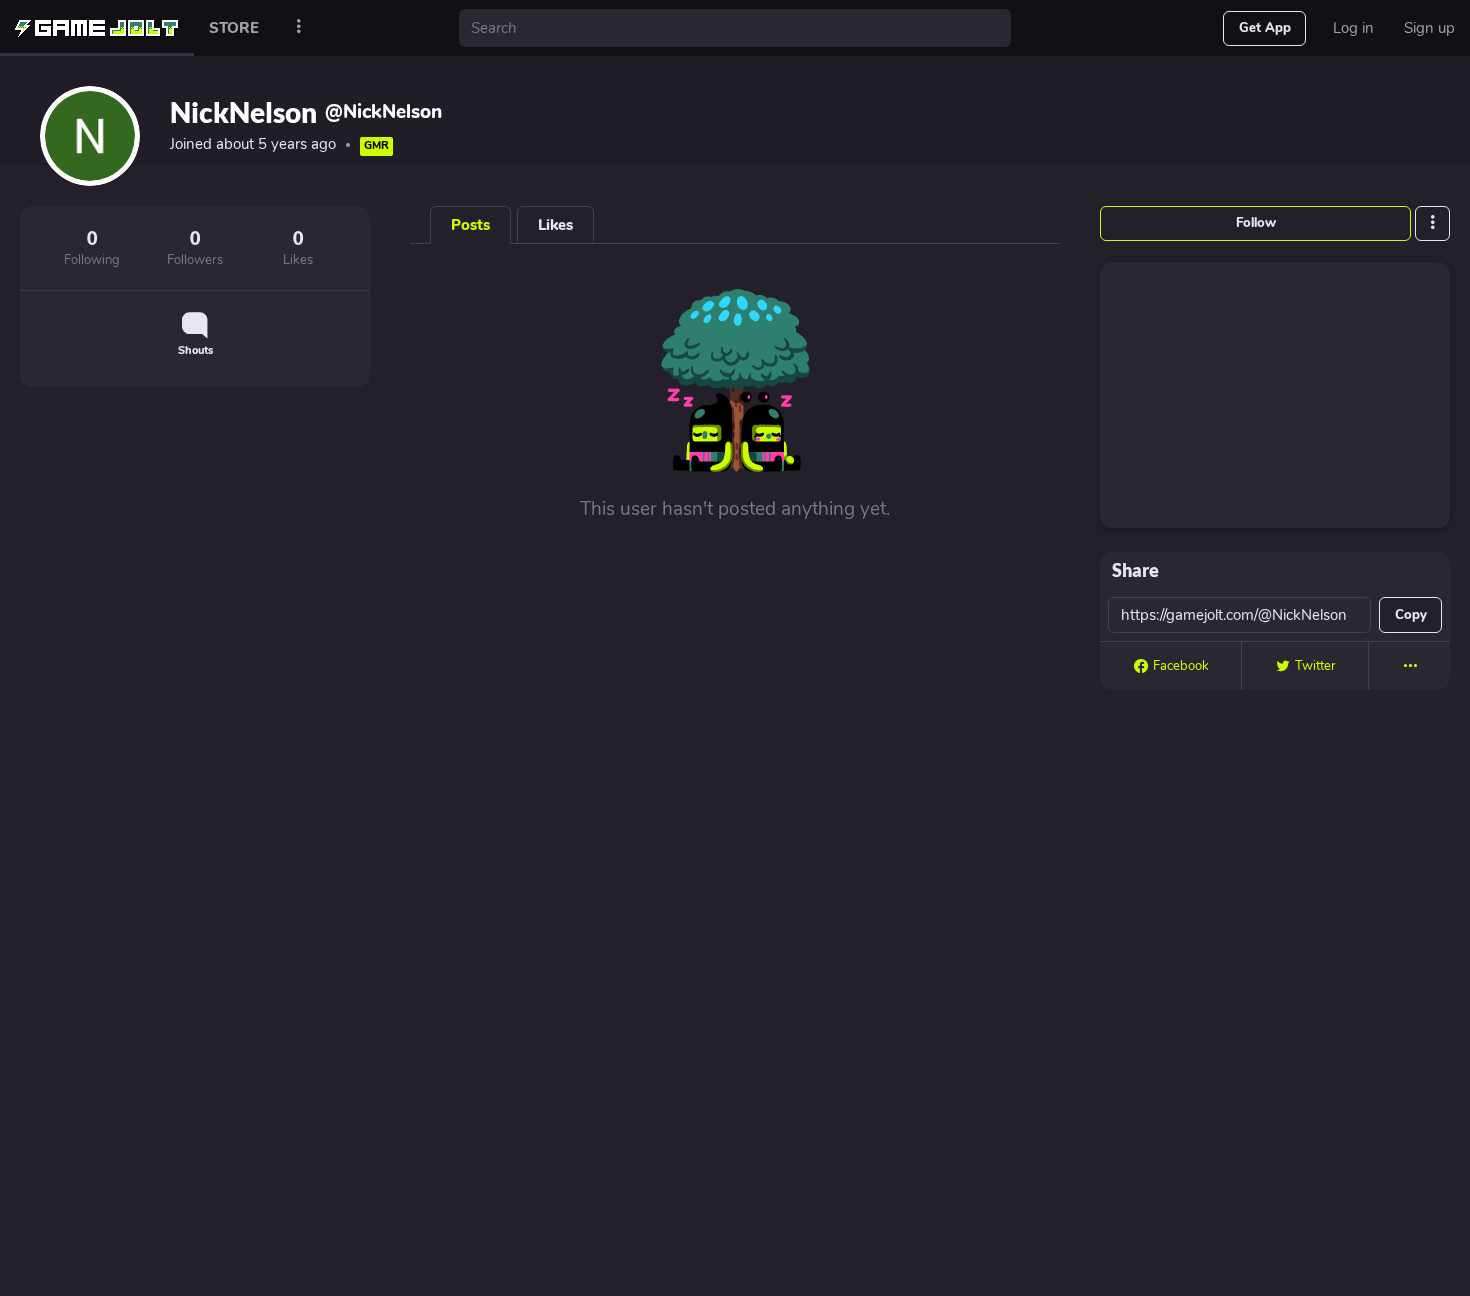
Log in (1353, 28)
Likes (555, 225)
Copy (1411, 615)
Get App (1265, 28)
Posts (470, 225)
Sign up (1429, 28)
